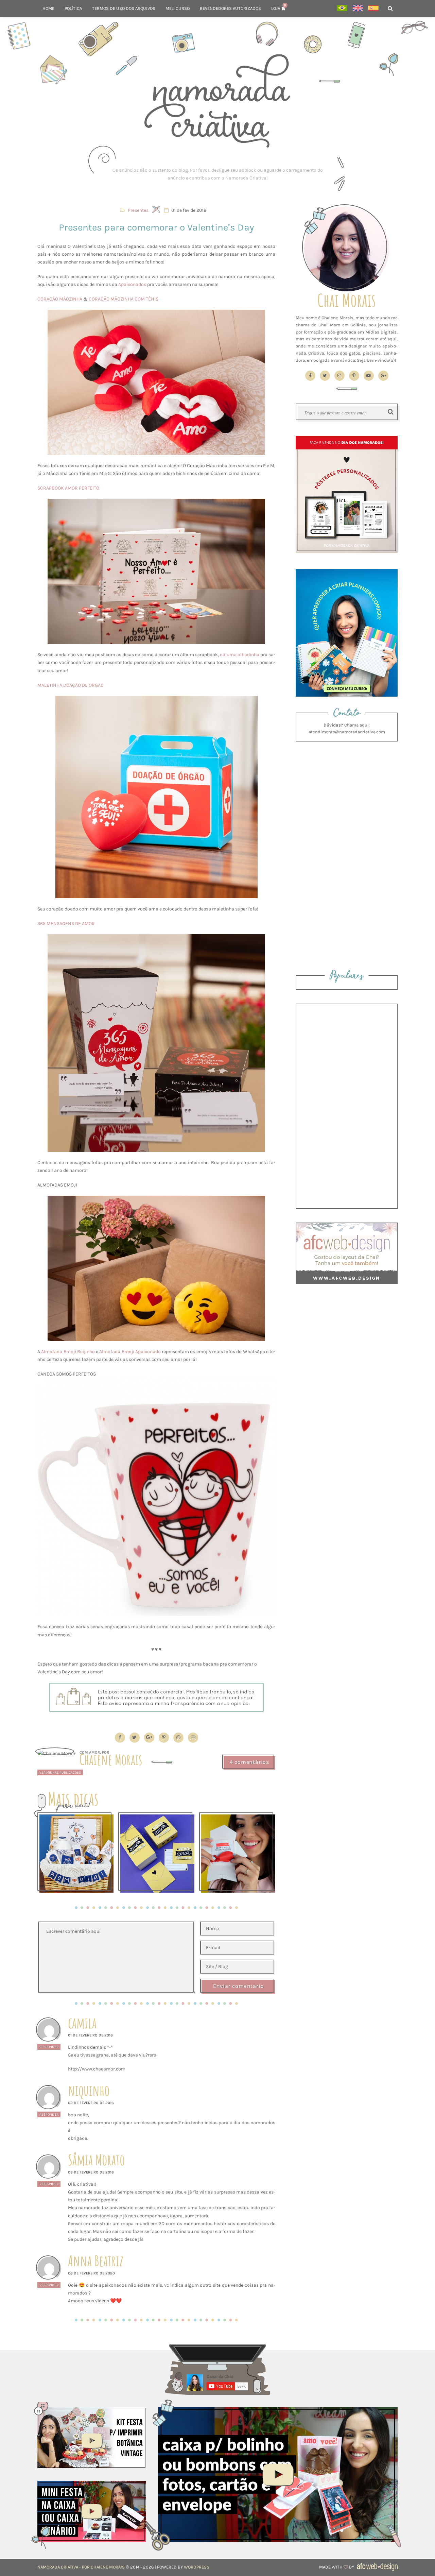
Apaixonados (132, 284)
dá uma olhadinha (239, 655)
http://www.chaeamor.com (97, 2069)
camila (82, 2023)
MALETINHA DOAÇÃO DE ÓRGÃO (71, 685)
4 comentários (249, 1762)
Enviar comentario (239, 1986)
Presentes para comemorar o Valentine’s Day (156, 227)
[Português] (342, 9)
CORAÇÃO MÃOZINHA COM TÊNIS (124, 299)
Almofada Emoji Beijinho (68, 1352)
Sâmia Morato (96, 2160)
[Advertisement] (217, 174)
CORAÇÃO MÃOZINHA (60, 299)
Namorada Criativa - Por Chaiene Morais (81, 2567)
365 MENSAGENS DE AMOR (66, 924)
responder (49, 2047)
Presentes (138, 210)
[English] (358, 9)
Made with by (337, 2567)
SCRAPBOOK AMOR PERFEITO (68, 488)
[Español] (373, 9)
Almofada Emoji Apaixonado (130, 1352)
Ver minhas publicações (60, 1772)
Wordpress (197, 2567)
